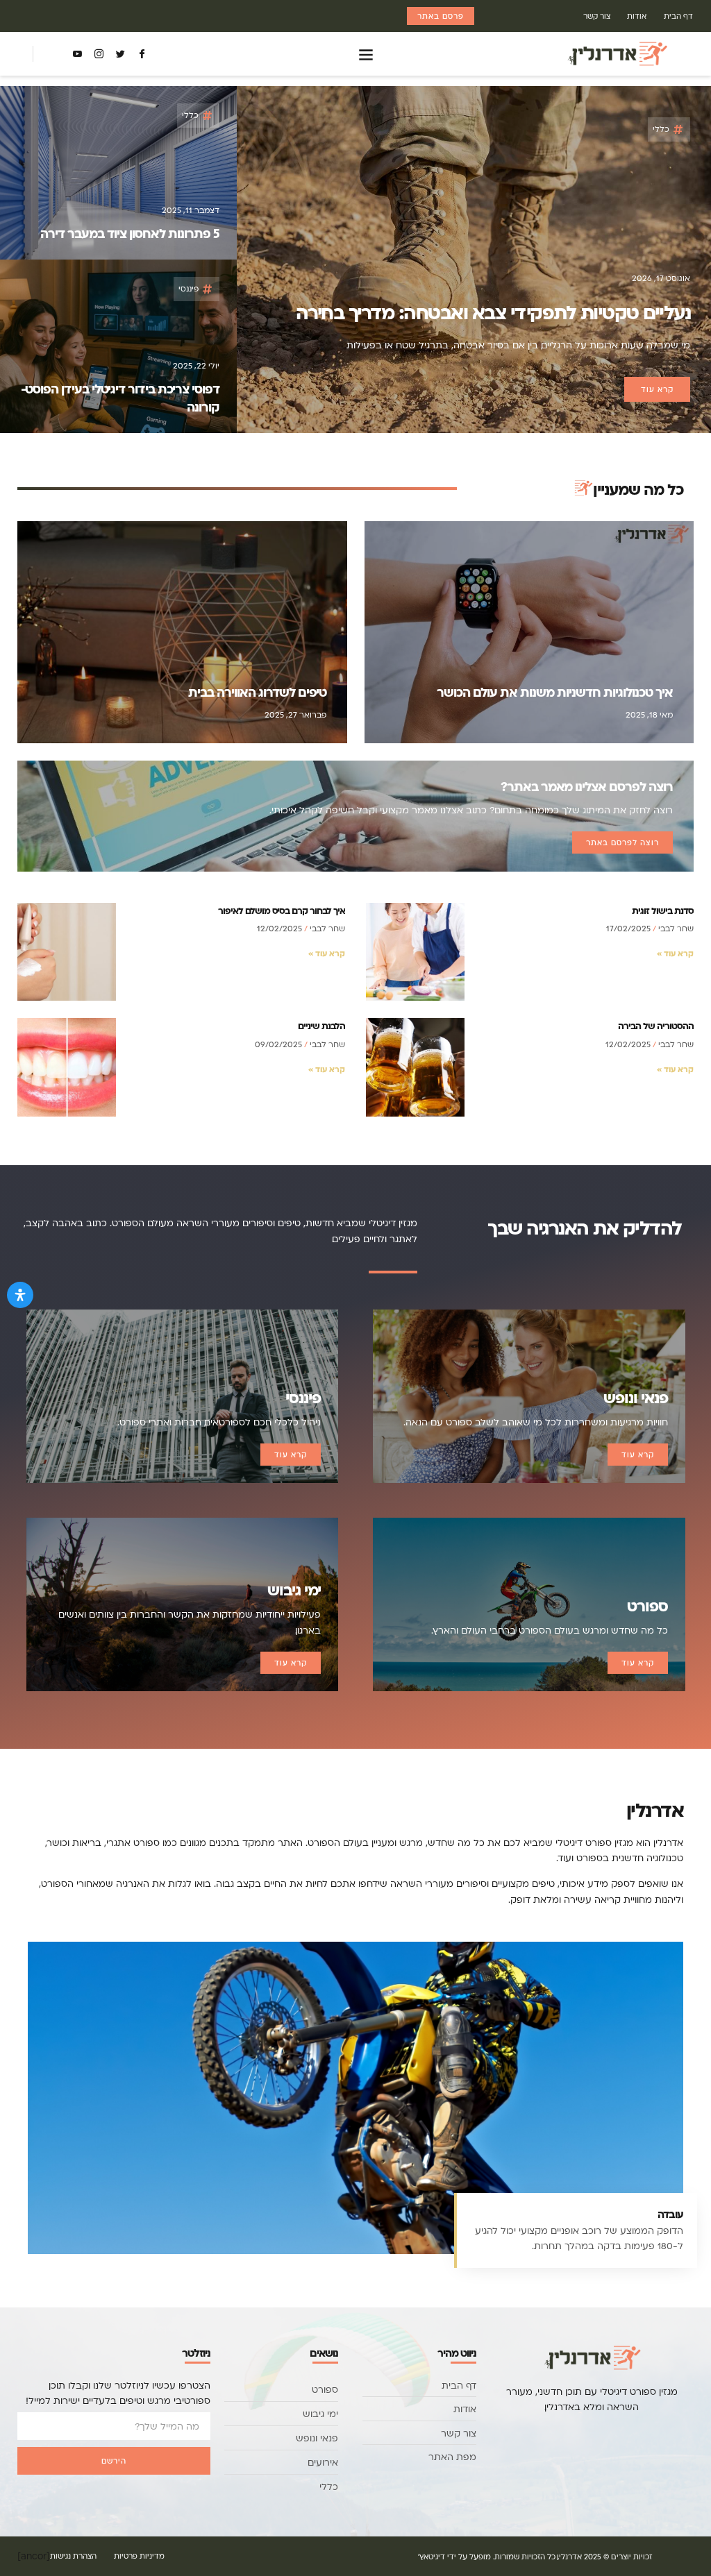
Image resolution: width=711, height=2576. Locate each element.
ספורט (325, 2389)
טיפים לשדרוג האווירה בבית (257, 692)
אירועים (323, 2462)
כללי (661, 129)
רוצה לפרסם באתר (622, 842)
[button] (366, 54)
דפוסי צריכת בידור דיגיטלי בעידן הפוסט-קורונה (120, 398)
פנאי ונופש (317, 2438)
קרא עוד (638, 1455)
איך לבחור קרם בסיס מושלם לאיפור (282, 910)
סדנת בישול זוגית (663, 910)
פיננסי (189, 288)
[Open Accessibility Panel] (20, 1295)
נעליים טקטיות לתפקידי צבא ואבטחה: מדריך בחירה (493, 312)
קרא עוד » (675, 953)
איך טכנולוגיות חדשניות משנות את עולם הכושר (555, 692)
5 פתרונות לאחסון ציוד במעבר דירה (130, 233)
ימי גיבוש (320, 2414)
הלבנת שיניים (321, 1025)
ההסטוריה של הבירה (656, 1025)
